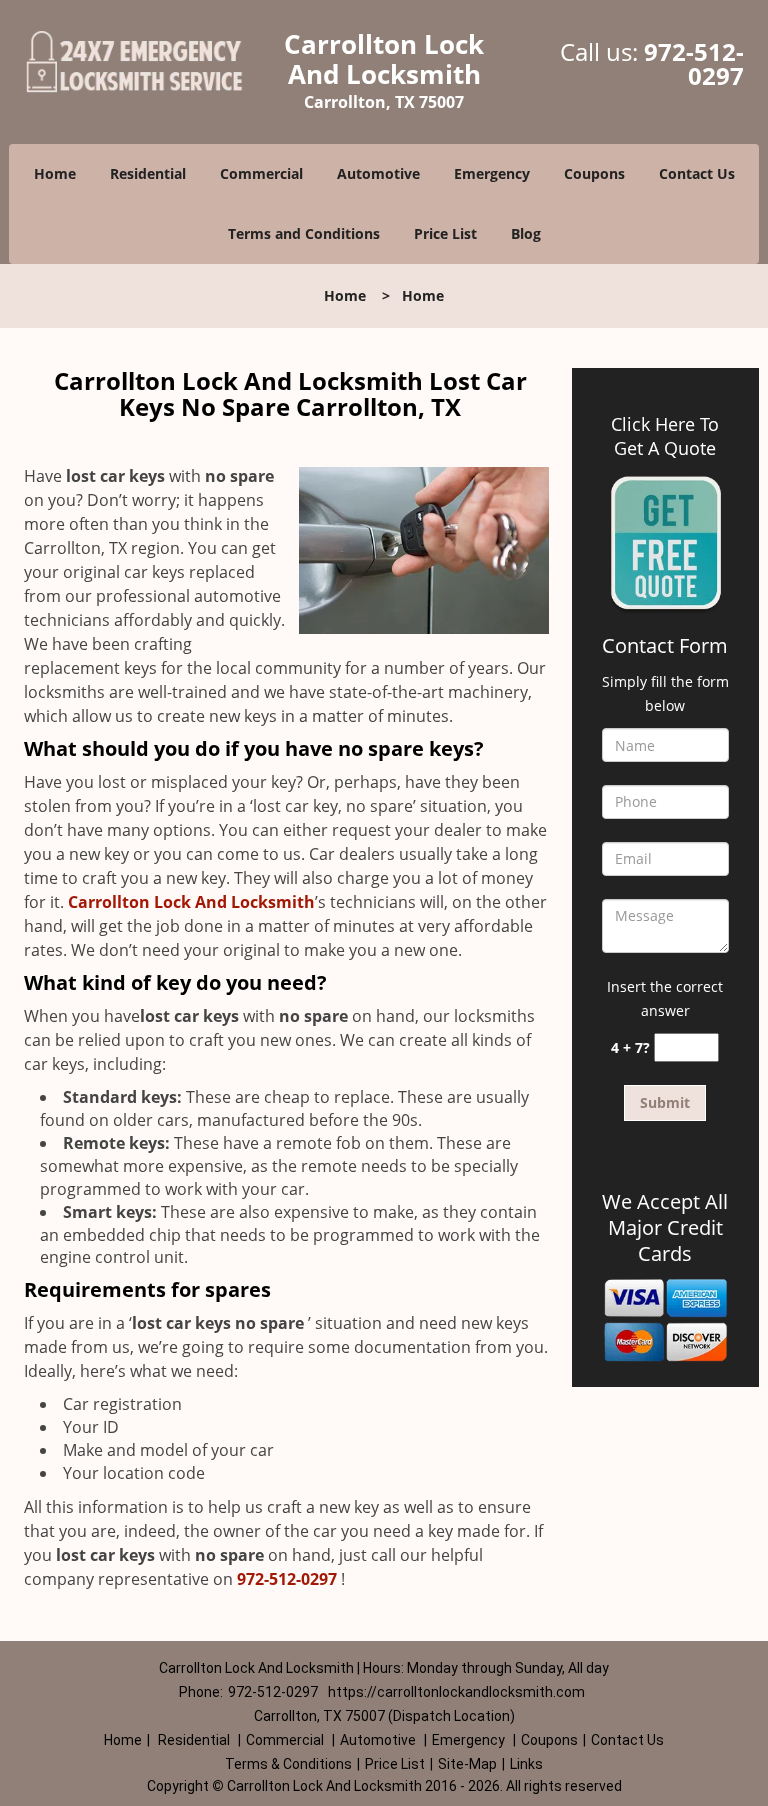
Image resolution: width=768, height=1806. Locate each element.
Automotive (378, 173)
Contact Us (697, 173)
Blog (526, 233)
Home (55, 173)
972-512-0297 (694, 63)
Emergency (492, 173)
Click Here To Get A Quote (665, 436)
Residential (148, 173)
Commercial (261, 173)
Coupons (594, 173)
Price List (445, 233)
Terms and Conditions (304, 233)
